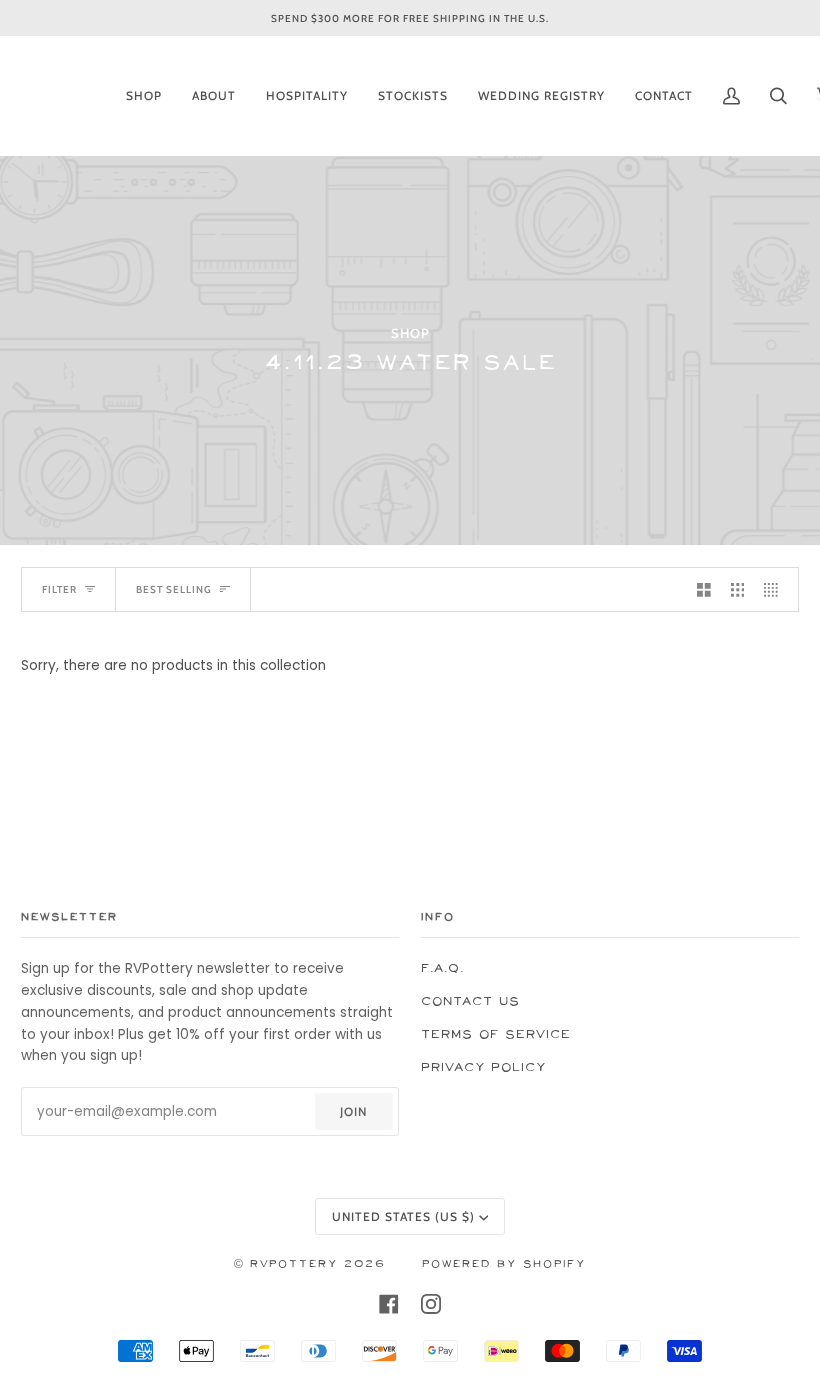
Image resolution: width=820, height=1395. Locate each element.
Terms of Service (496, 1034)
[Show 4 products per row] (776, 589)
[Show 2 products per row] (704, 589)
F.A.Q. (442, 968)
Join (353, 1111)
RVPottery (294, 1264)
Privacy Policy (483, 1067)
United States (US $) (403, 1216)
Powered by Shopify (504, 1264)
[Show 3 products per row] (738, 589)
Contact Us (470, 1001)
